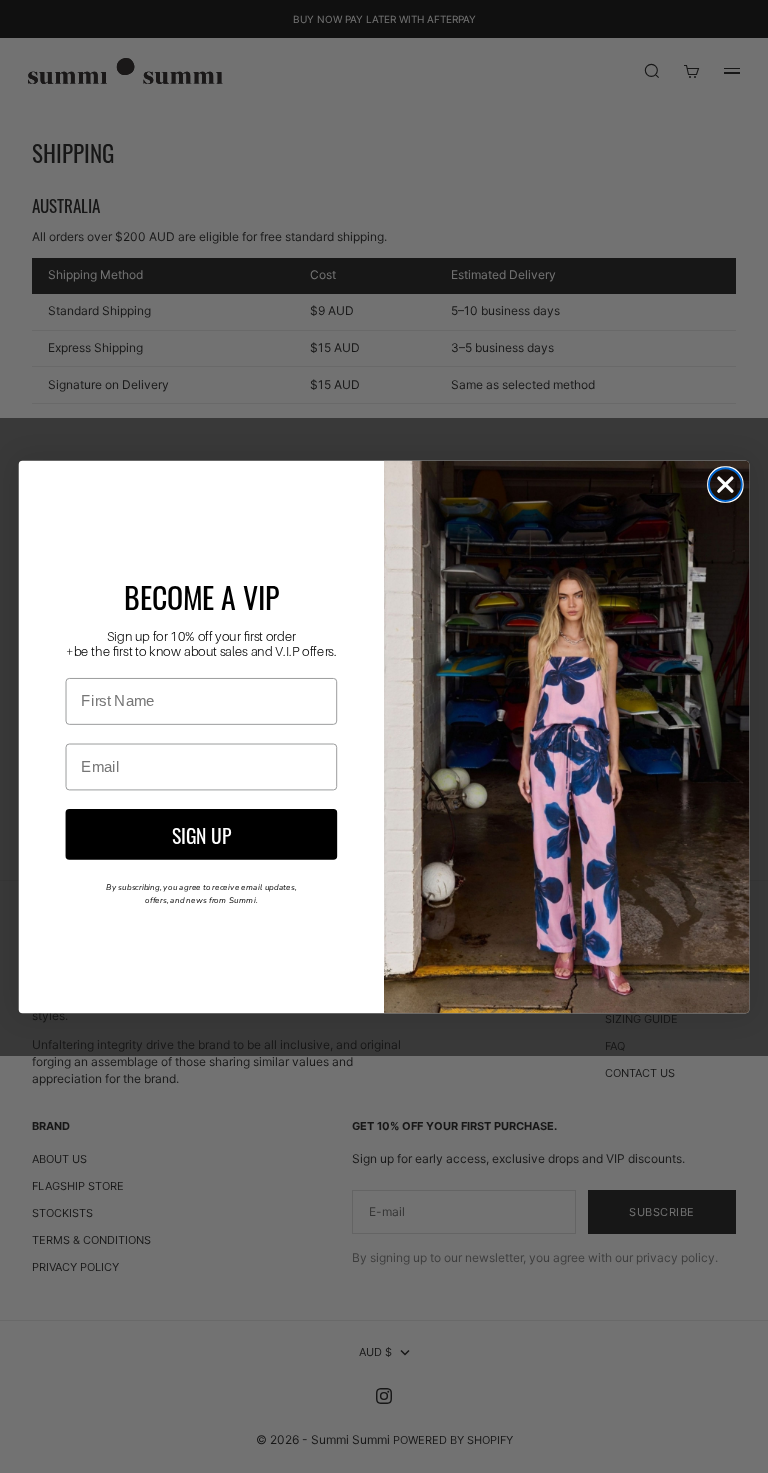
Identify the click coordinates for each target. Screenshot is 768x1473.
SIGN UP (201, 833)
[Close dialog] (725, 484)
